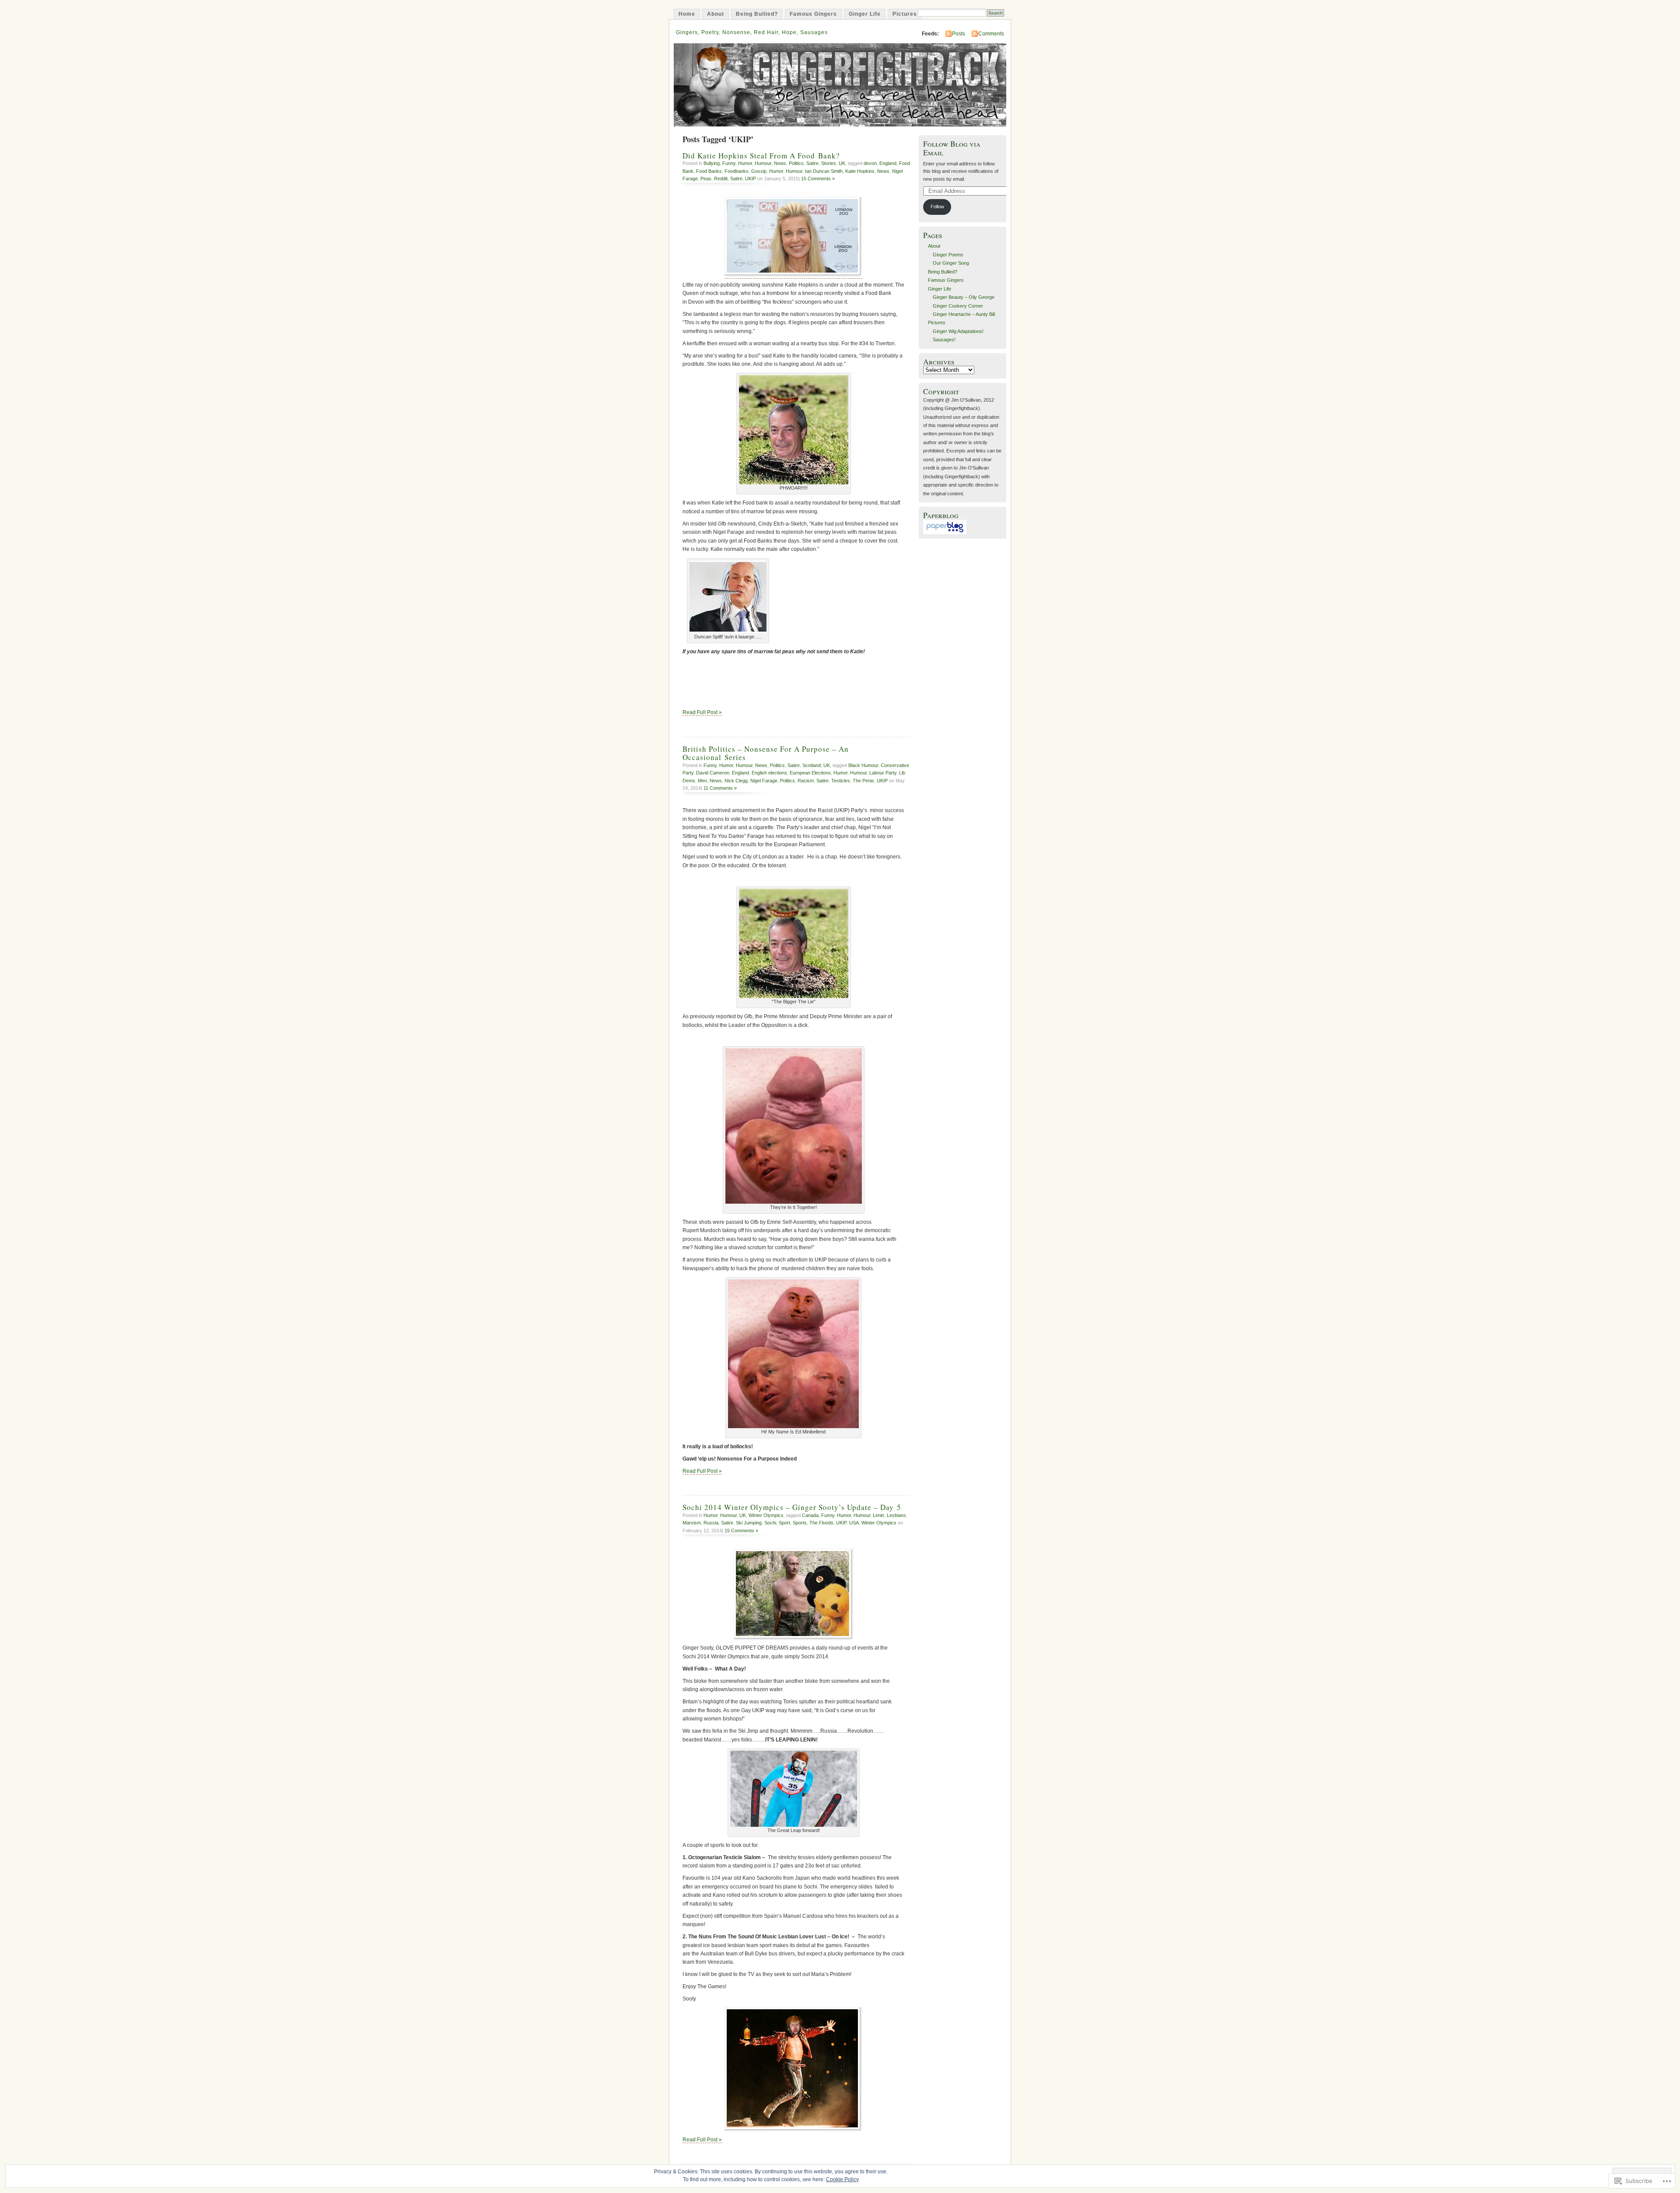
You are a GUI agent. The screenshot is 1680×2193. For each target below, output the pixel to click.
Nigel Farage (764, 781)
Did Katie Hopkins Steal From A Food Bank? (761, 156)
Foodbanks (737, 171)
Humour (763, 163)
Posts (959, 34)
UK (842, 163)
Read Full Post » (702, 712)
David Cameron (713, 773)
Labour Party (883, 773)
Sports (800, 1523)
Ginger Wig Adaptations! (958, 331)
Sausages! (944, 340)
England (888, 163)
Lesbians (896, 1515)
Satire (812, 163)
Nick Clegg (736, 781)
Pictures (905, 14)
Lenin (878, 1515)
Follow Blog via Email (952, 148)
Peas (706, 179)
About (716, 14)
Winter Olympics (766, 1515)
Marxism (692, 1523)
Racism (806, 781)
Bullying (712, 163)
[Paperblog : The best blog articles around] (945, 532)
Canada (810, 1515)
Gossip (759, 171)
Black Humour (863, 765)
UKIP (751, 179)
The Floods (821, 1523)
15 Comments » (818, 179)
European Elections (810, 773)
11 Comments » (720, 788)
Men (702, 781)
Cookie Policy (842, 2179)
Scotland (812, 765)
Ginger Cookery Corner (958, 306)
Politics (796, 163)
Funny (729, 163)
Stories (829, 163)
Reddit (721, 179)
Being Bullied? (757, 14)
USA (854, 1523)
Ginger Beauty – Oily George (964, 297)
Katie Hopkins (860, 171)
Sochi (770, 1523)
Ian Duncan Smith (824, 171)
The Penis (863, 781)
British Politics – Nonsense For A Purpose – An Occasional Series (766, 753)
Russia (711, 1523)
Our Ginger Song (951, 263)
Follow (937, 207)
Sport (784, 1523)
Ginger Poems (948, 255)
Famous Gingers (813, 14)
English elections (769, 773)
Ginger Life (865, 14)
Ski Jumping (749, 1523)
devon (870, 163)
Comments (991, 34)
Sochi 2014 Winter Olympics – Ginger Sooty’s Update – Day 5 (792, 1507)
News (780, 163)
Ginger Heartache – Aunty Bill (964, 314)
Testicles (841, 781)
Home (687, 14)
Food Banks (709, 171)
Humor (745, 163)
